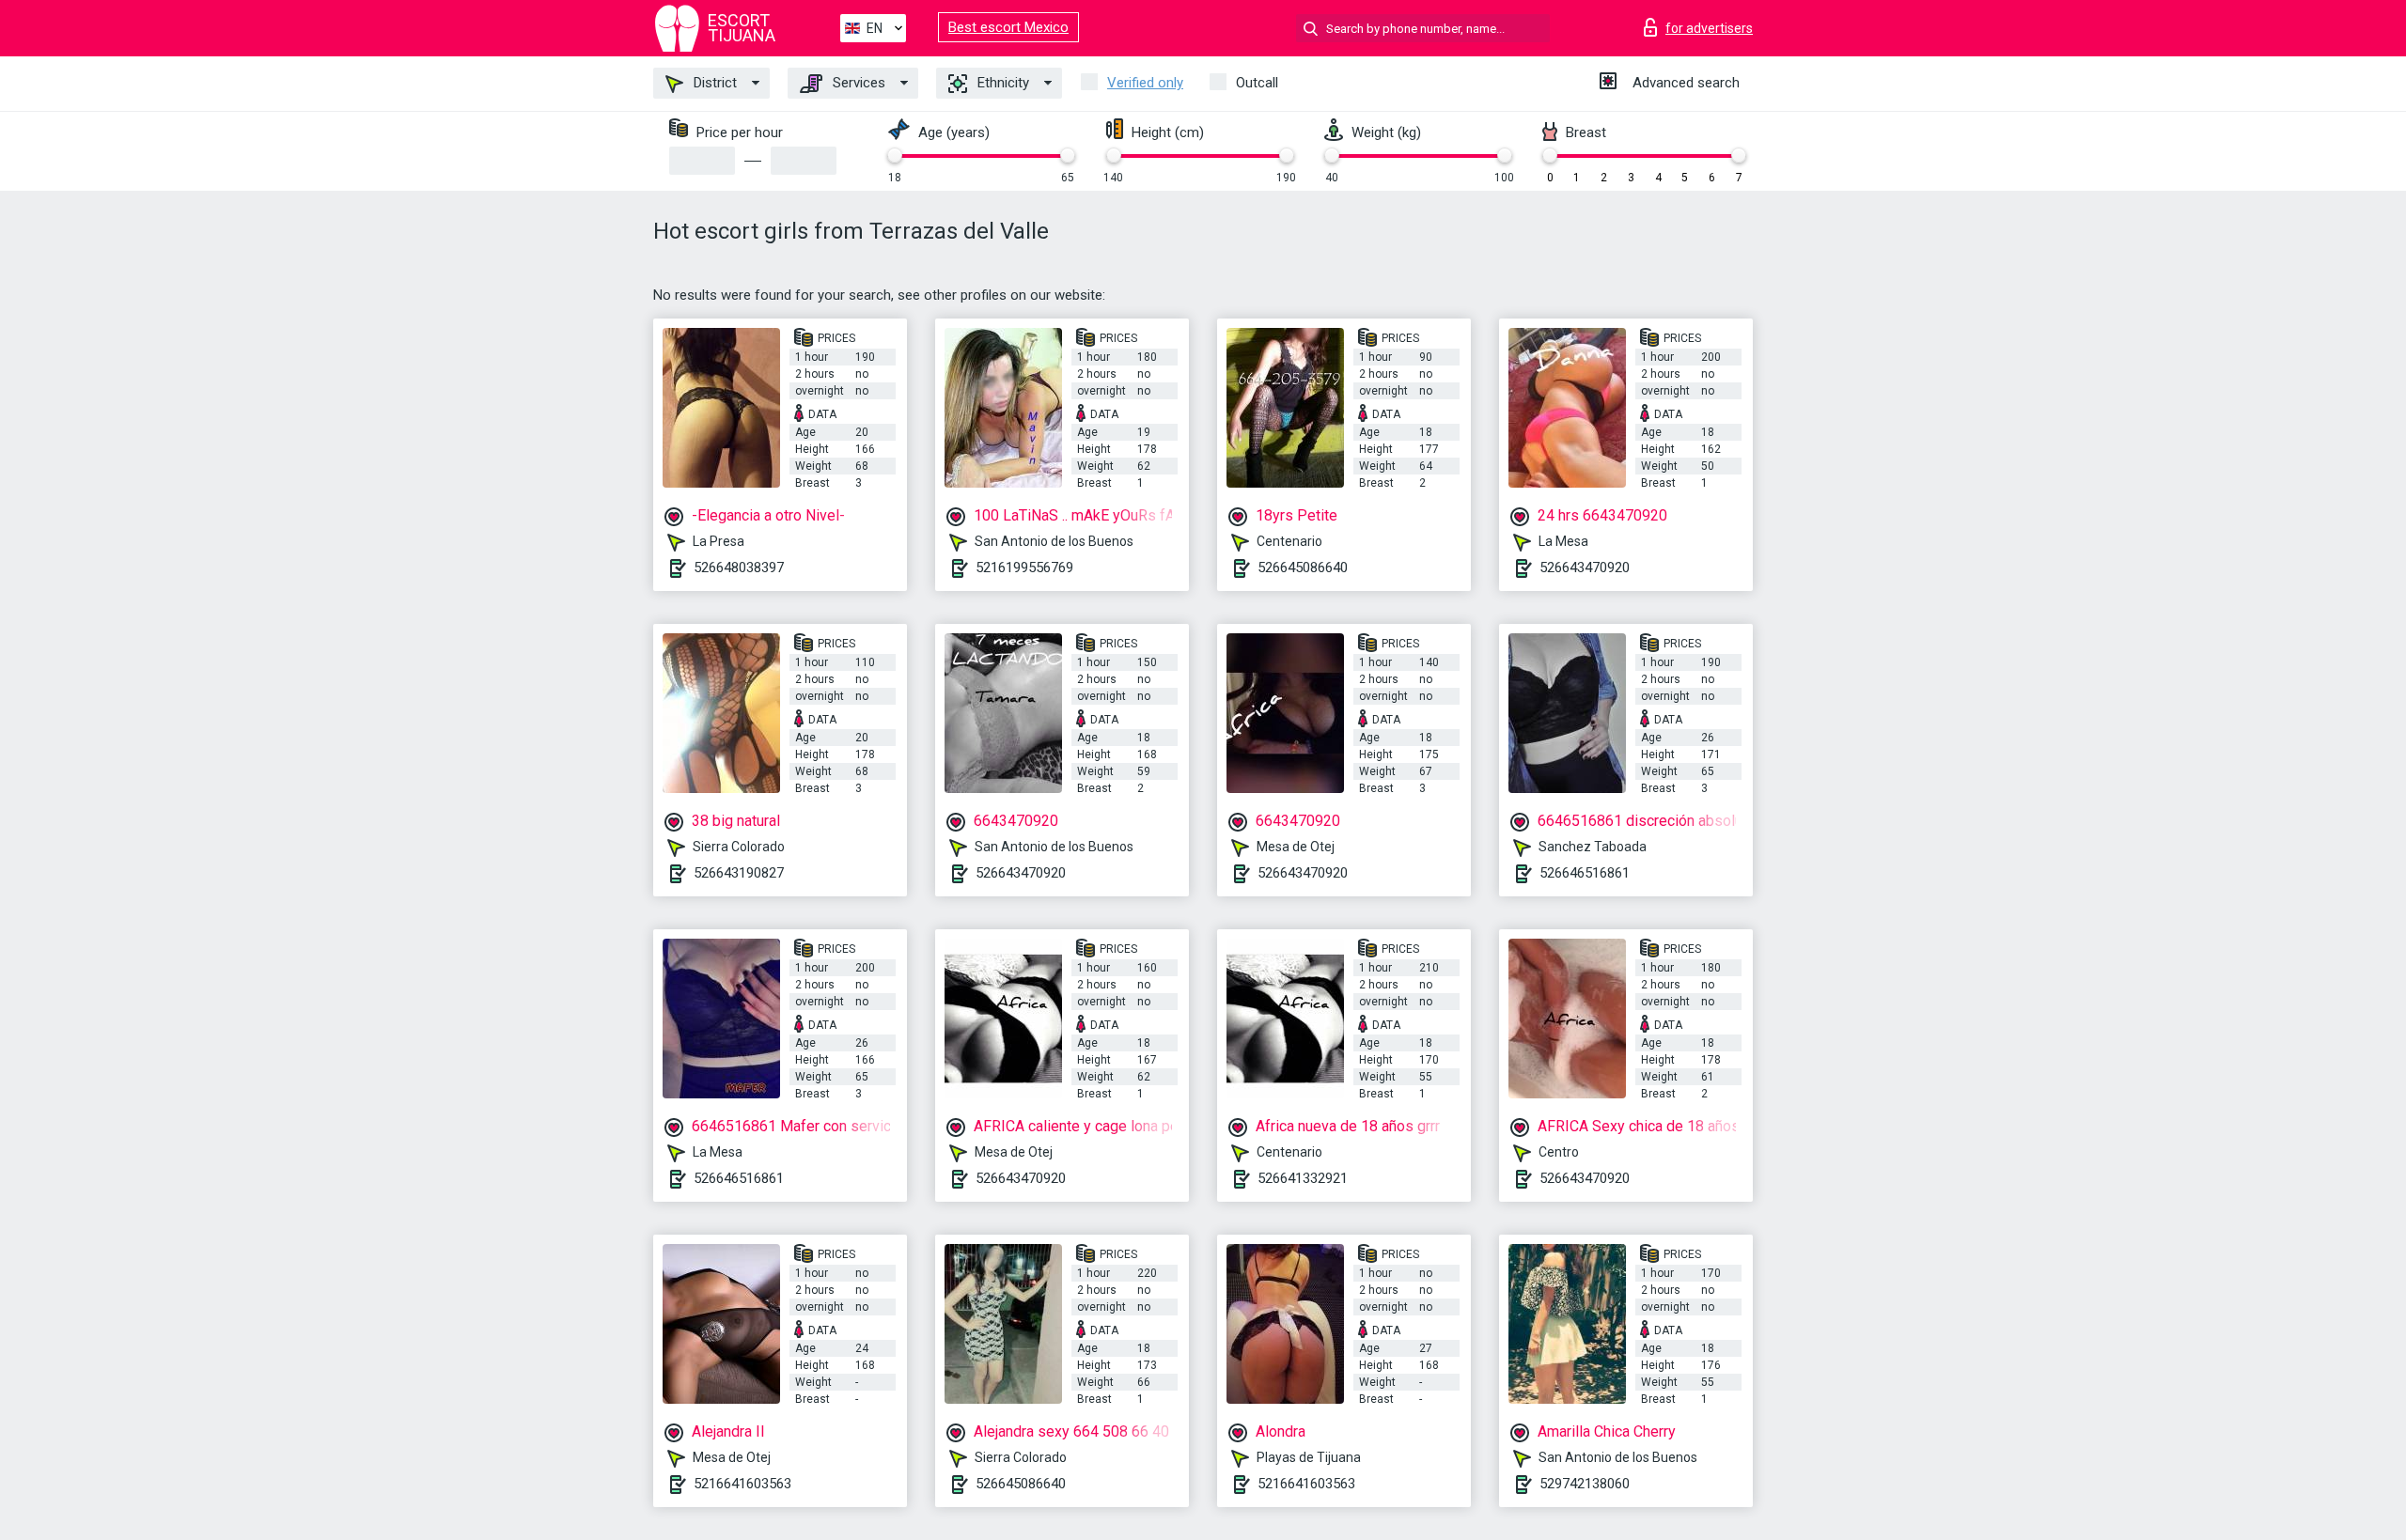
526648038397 (739, 568)
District (713, 83)
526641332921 (1303, 1178)
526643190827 (739, 873)
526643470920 (1585, 568)
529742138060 (1585, 1484)
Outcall (1257, 83)
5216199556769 (1024, 568)
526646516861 (1585, 873)
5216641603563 (742, 1484)
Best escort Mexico (1008, 27)
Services (857, 83)
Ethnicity (1001, 83)
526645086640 (1303, 568)
